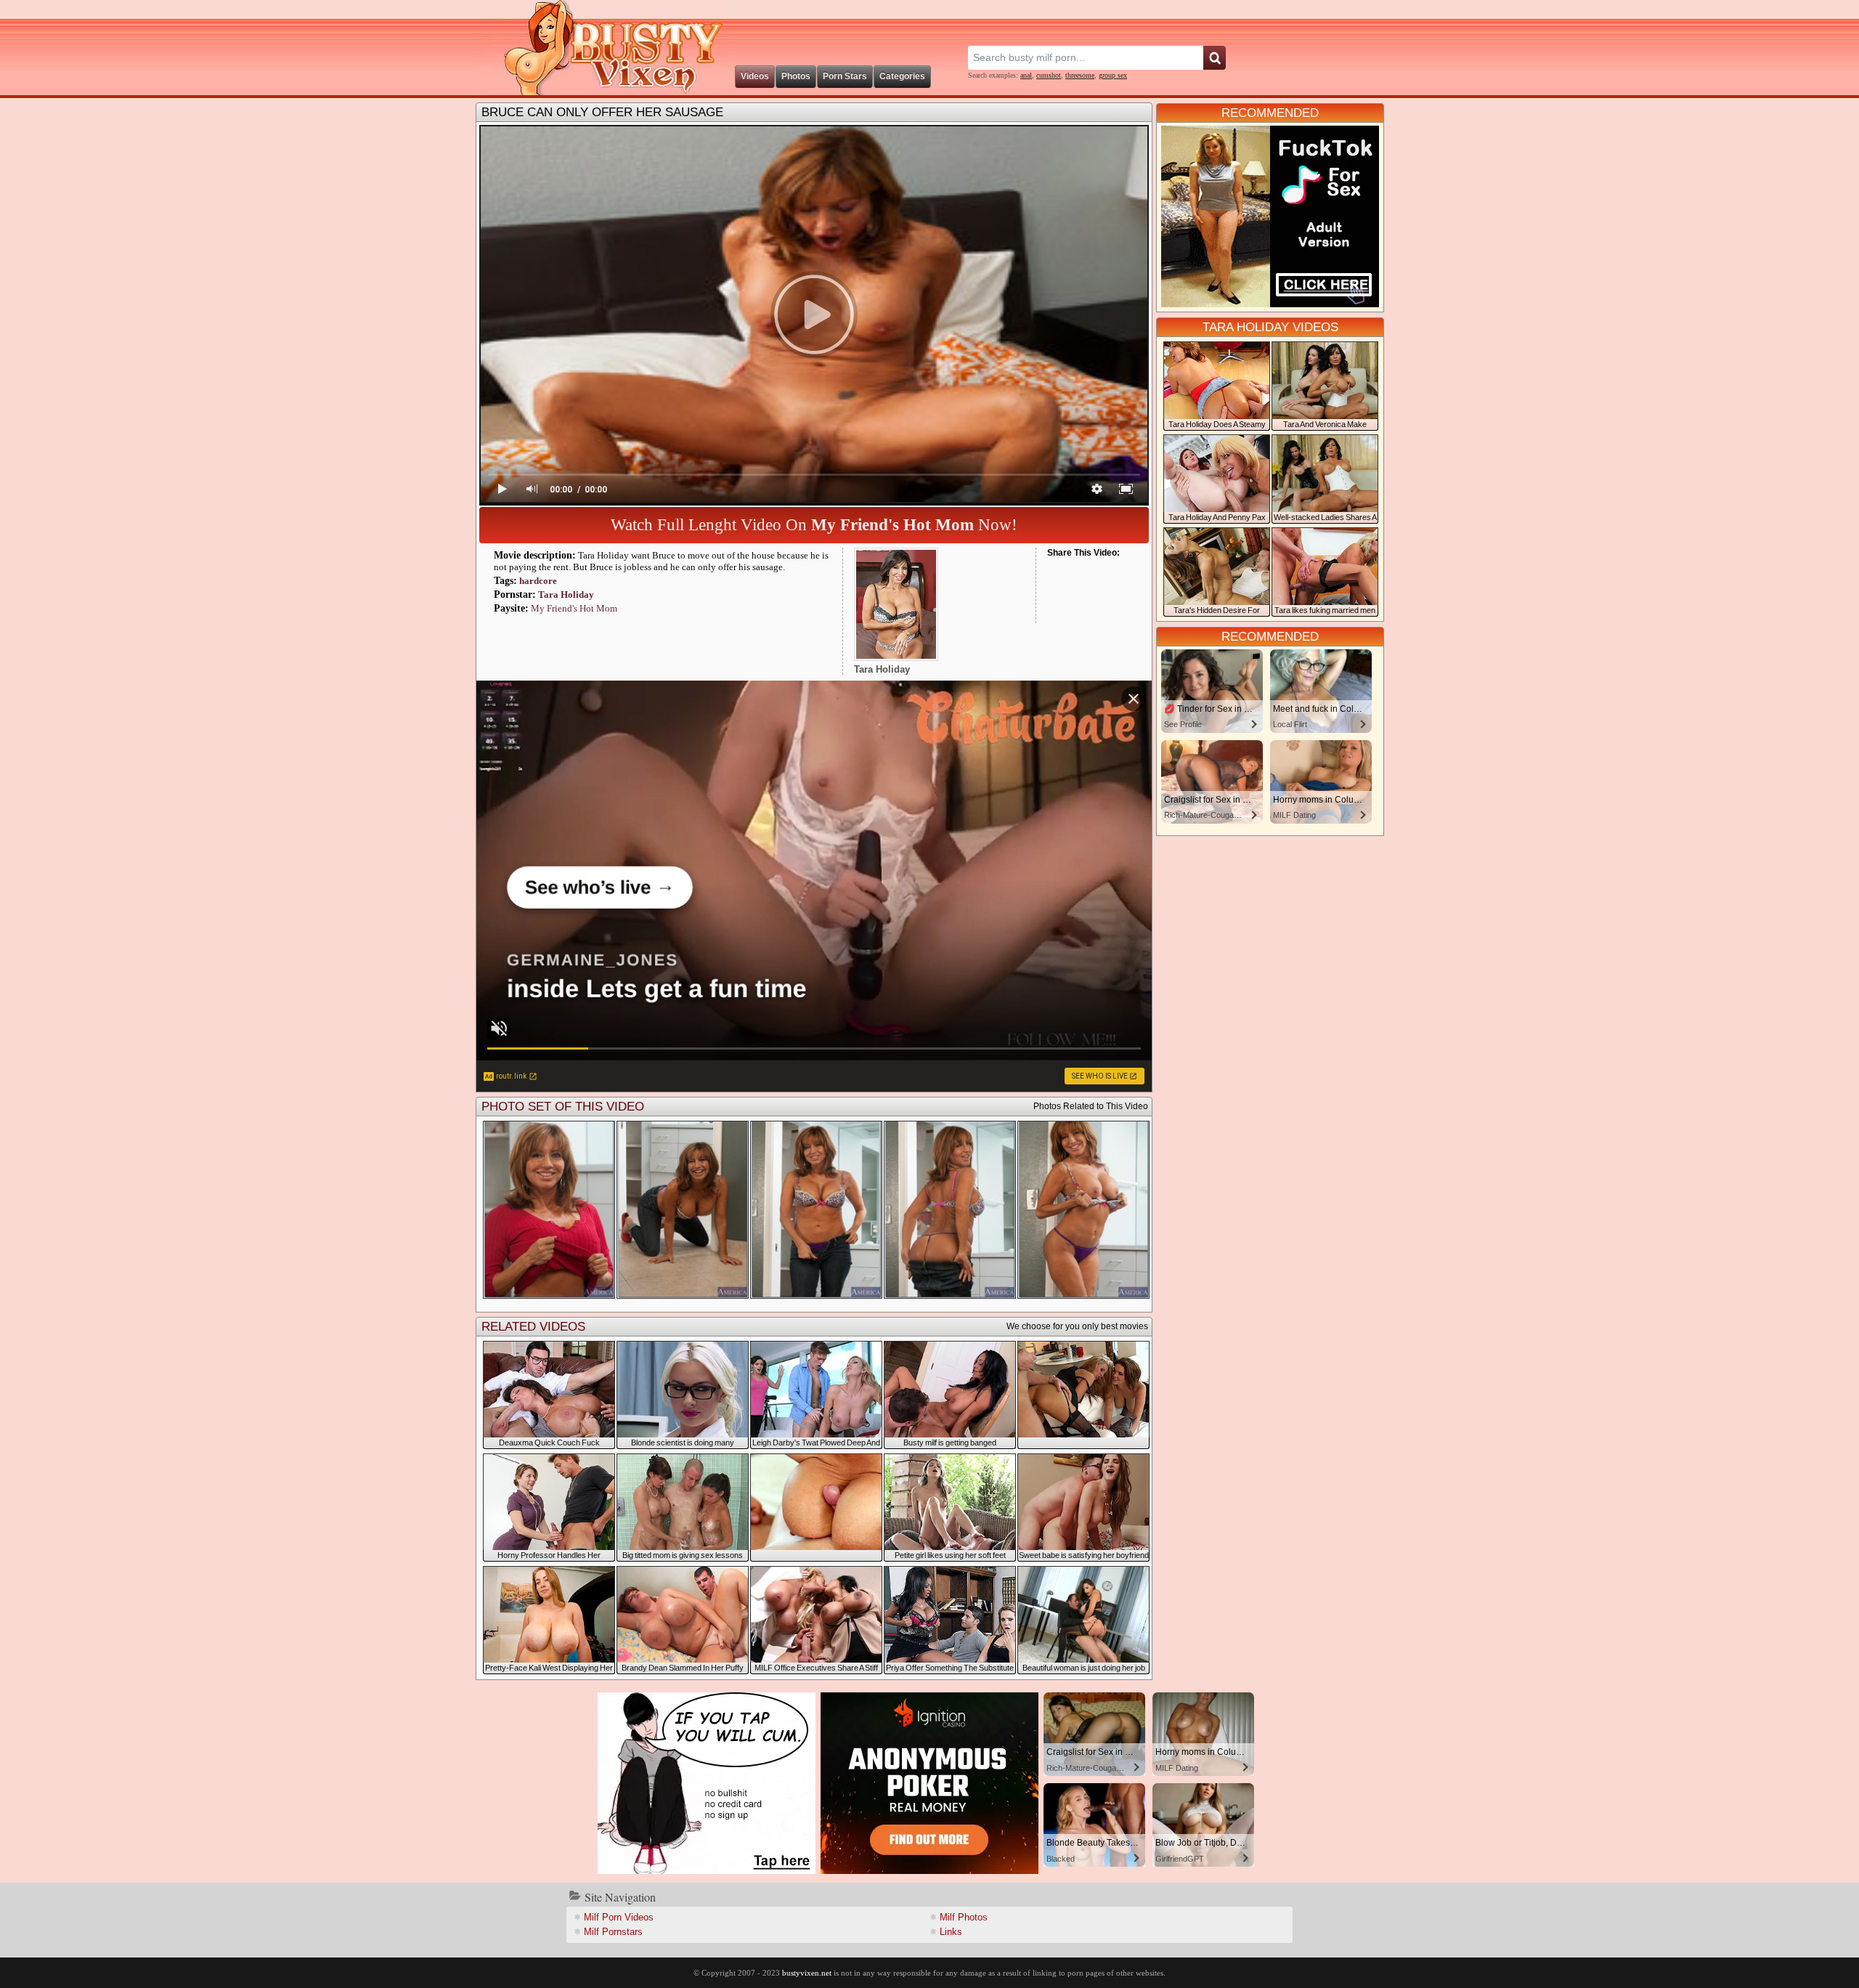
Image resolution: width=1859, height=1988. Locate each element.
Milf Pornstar (613, 1932)
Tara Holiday (566, 595)
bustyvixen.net (807, 1973)
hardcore (538, 581)
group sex (1113, 75)
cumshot (1049, 75)
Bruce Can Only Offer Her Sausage (602, 112)
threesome (1080, 75)
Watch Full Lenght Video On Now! (814, 525)
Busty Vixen (603, 48)
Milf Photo (964, 1917)
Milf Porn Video (619, 1917)
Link (951, 1932)
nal (1026, 75)
